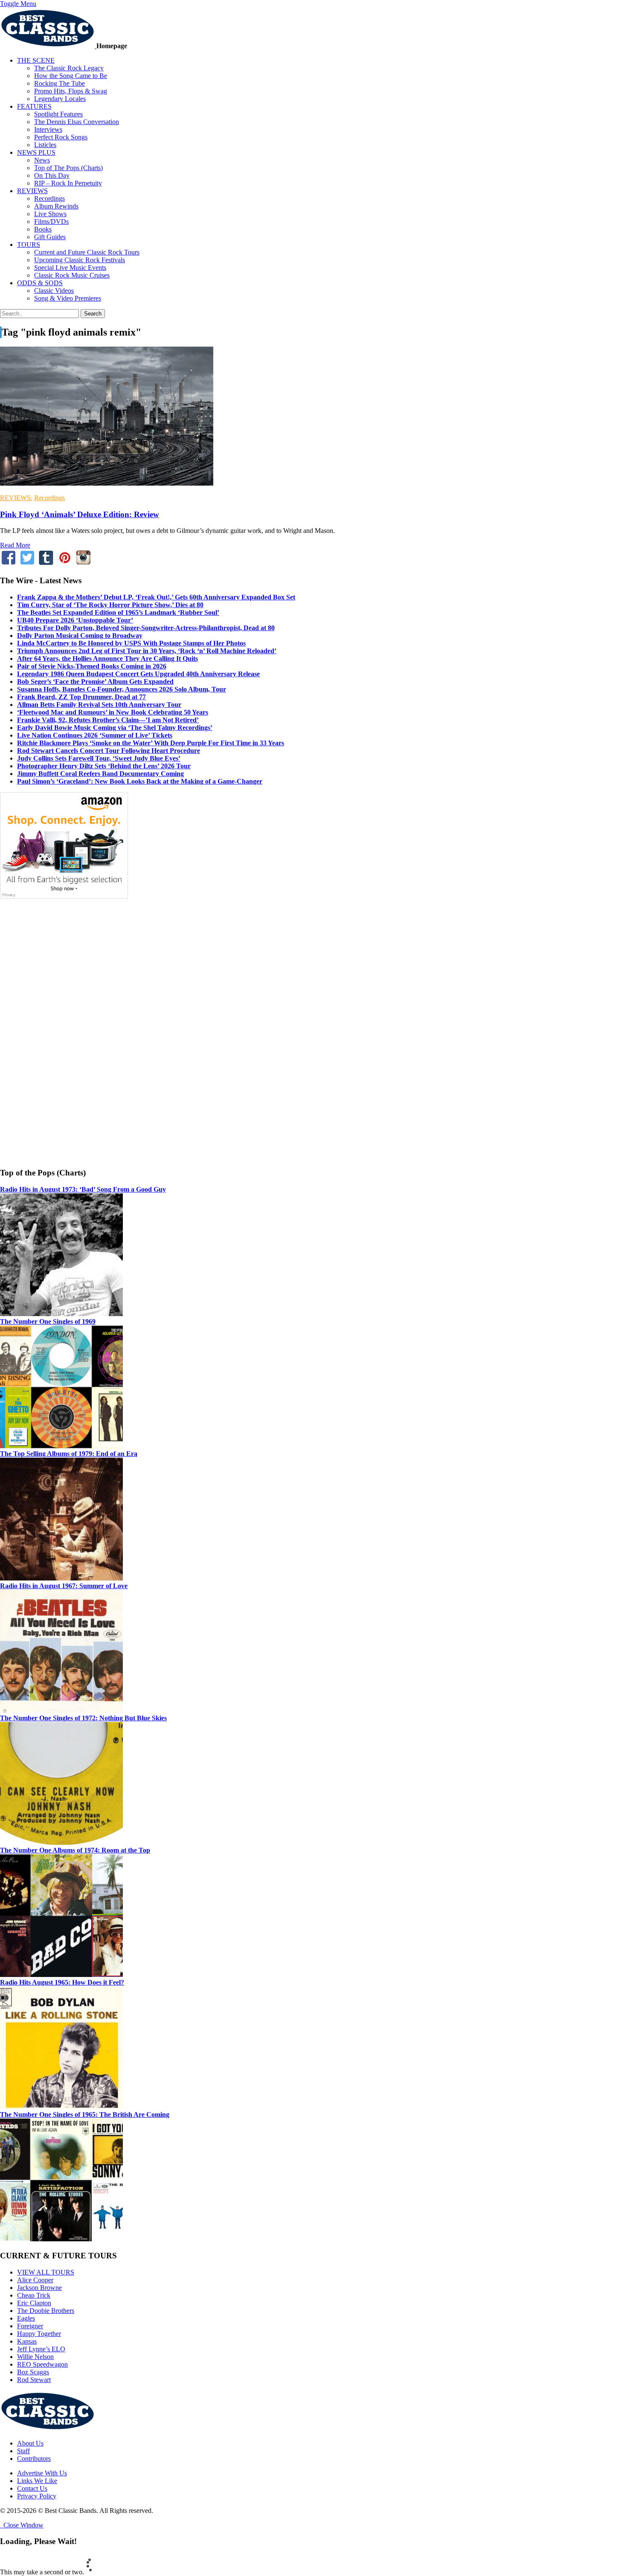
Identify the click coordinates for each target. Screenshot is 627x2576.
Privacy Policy (37, 2496)
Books (43, 229)
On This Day (52, 175)
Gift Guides (50, 237)
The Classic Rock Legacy (69, 68)
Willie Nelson (35, 2357)
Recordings (49, 198)
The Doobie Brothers (46, 2311)
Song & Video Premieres (68, 298)
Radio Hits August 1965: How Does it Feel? (62, 1982)
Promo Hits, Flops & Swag (71, 91)
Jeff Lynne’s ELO (41, 2349)
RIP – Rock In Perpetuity (68, 183)
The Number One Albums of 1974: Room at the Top (75, 1850)
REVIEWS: (16, 498)
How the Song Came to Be (71, 76)
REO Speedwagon (42, 2364)
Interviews (48, 129)
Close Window (22, 2525)
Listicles (45, 145)
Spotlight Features (58, 114)
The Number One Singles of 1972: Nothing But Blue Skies (83, 1718)
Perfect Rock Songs (61, 137)
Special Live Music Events (70, 268)
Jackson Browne (39, 2288)
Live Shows (50, 214)
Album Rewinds (56, 206)
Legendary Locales (60, 99)
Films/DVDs (51, 221)
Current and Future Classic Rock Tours (87, 252)
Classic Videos (54, 291)
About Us (30, 2443)
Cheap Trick (34, 2295)
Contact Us (32, 2488)
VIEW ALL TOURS (46, 2272)
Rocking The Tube (60, 83)
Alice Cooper (35, 2280)
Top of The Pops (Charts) (68, 168)
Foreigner (30, 2326)
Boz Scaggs (33, 2372)
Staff (23, 2451)
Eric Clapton (34, 2303)
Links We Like (37, 2481)
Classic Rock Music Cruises (72, 275)
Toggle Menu (18, 4)
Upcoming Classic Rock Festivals (80, 260)
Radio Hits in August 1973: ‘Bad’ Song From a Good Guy (83, 1189)
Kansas (27, 2341)
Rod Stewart (34, 2380)
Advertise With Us (42, 2473)
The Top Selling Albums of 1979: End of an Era (69, 1454)
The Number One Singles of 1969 (48, 1321)
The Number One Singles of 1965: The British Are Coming (85, 2114)
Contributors (34, 2459)
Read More (15, 545)
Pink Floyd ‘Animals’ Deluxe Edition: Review (80, 514)
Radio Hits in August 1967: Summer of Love (64, 1586)
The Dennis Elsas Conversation (77, 122)
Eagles (26, 2318)
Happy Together (39, 2334)
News (42, 160)
